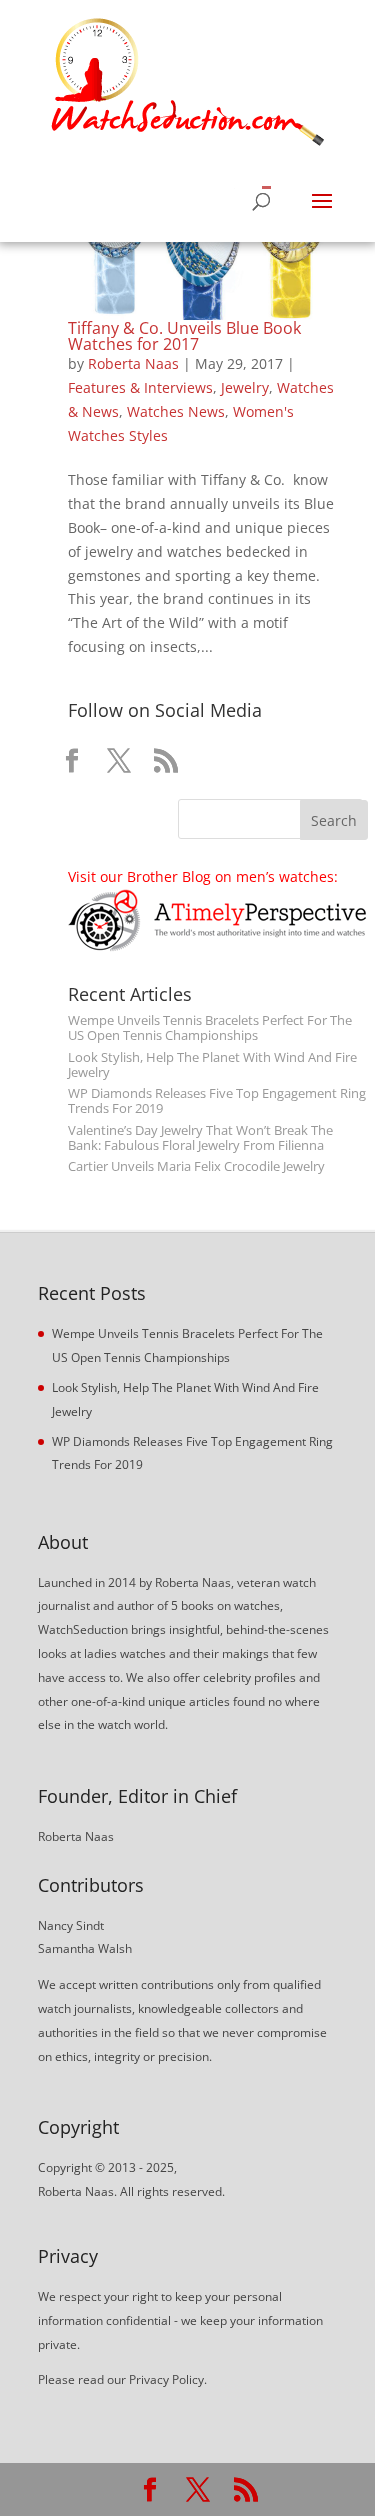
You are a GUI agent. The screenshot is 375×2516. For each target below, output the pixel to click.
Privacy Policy (166, 2379)
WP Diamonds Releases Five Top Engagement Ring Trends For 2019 (217, 1101)
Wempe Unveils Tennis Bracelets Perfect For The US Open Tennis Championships (210, 1028)
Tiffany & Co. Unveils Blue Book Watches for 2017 (184, 336)
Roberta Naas (133, 363)
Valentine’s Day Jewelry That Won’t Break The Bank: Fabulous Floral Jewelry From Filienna (200, 1138)
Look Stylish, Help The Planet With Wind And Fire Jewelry (212, 1065)
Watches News (176, 411)
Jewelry (245, 387)
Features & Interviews (140, 387)
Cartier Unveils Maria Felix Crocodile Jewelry (196, 1166)
